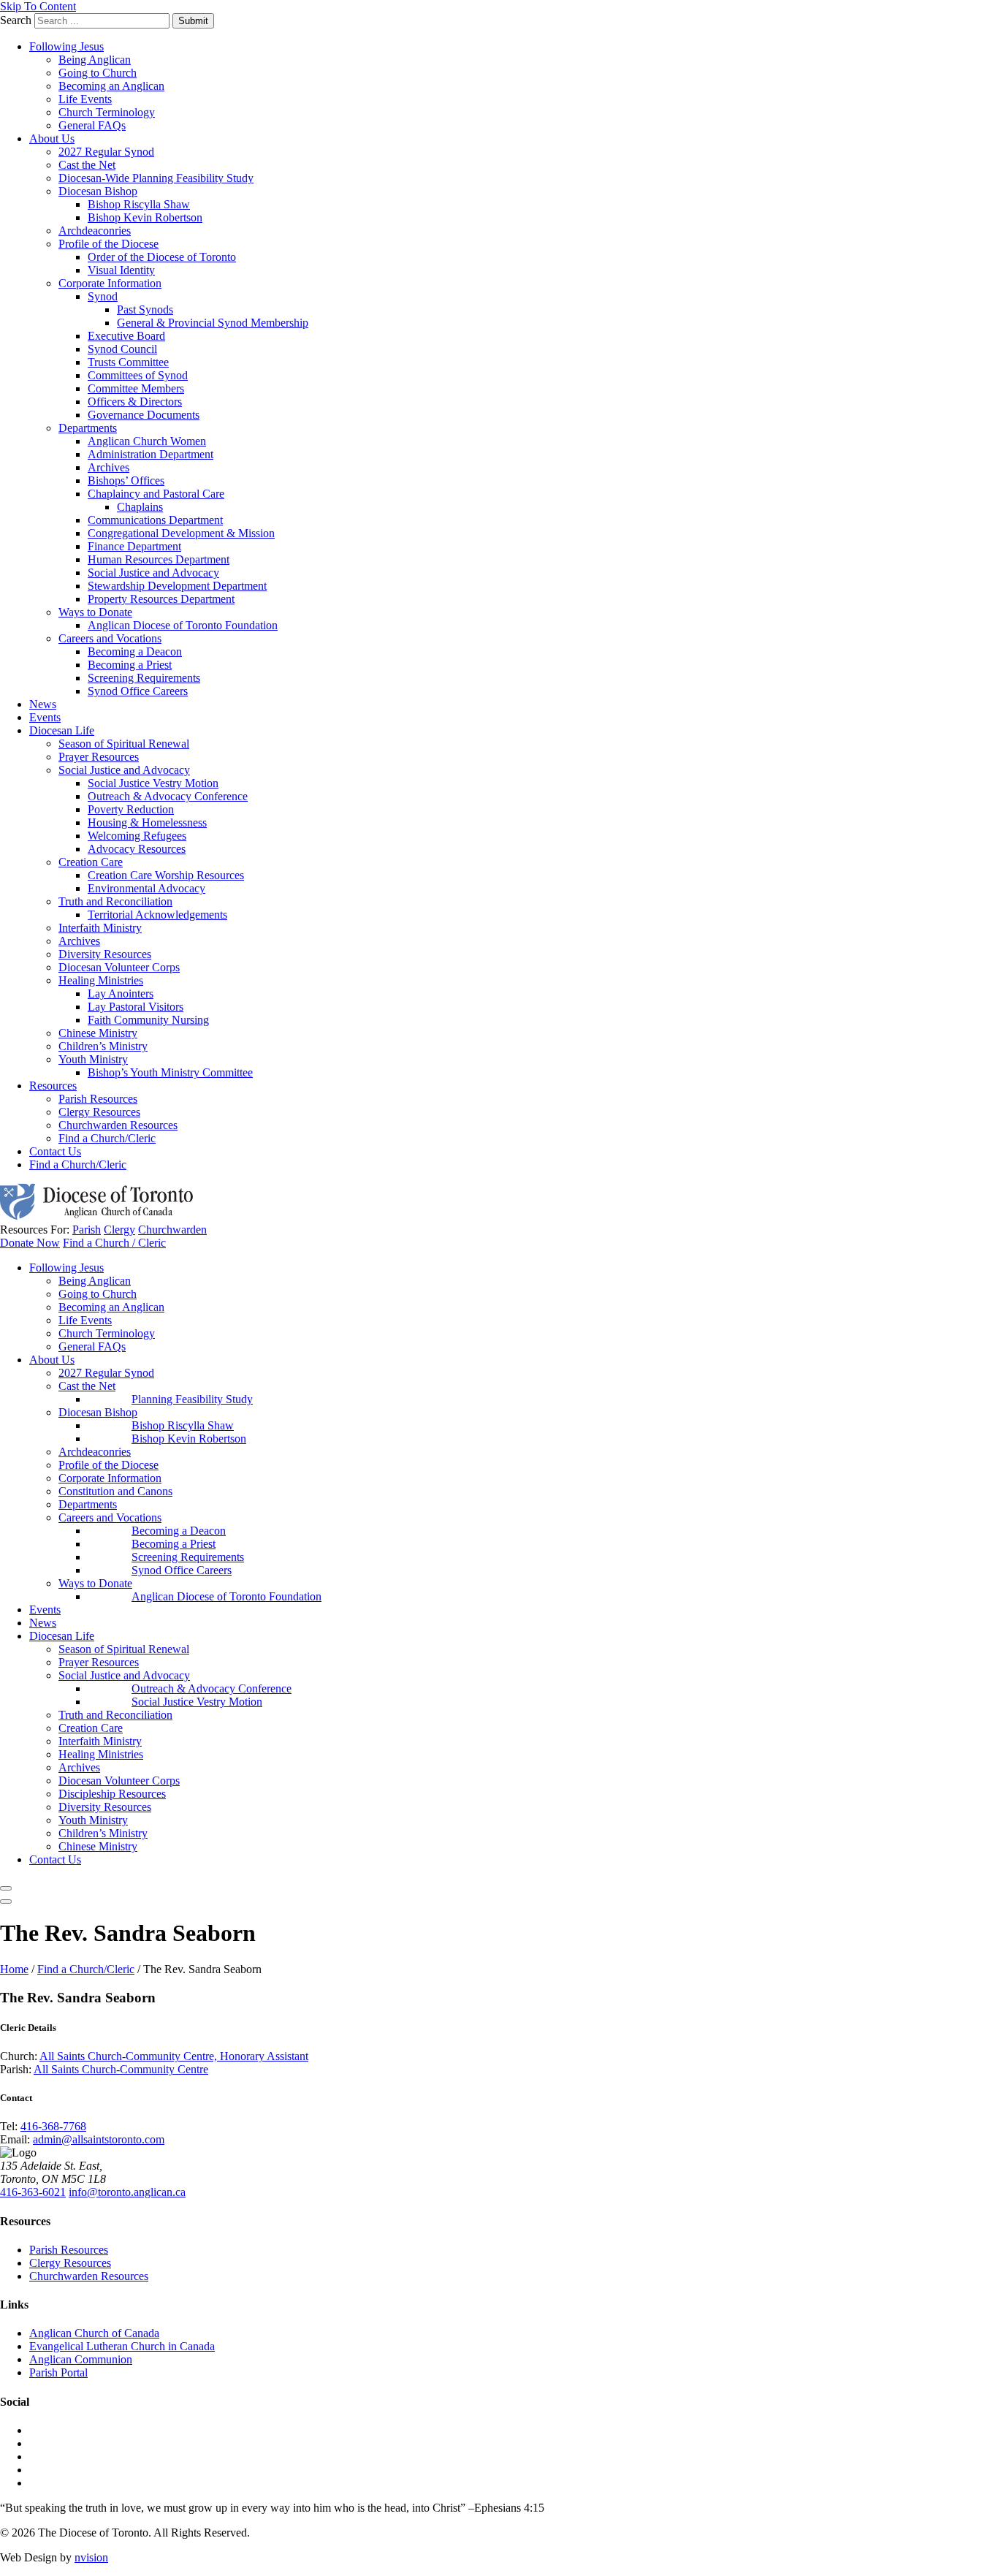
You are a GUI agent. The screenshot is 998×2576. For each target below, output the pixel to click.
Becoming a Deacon (135, 651)
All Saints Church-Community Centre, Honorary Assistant (174, 2056)
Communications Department (155, 520)
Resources (53, 1086)
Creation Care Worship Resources (166, 875)
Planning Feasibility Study (192, 1399)
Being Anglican (95, 60)
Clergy (119, 1230)
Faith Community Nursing (148, 1020)
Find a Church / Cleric (114, 1243)
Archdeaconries (95, 231)
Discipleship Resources (112, 1794)
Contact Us (55, 1151)
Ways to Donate (95, 612)
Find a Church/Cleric (107, 1138)
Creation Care (91, 862)
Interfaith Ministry (100, 928)
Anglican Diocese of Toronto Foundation (183, 625)
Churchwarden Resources (118, 1125)
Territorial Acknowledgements (157, 915)
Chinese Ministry (98, 1033)
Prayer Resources (99, 757)
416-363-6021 (33, 2192)
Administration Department (151, 454)
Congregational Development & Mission (181, 533)
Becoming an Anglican (111, 86)
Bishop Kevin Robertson (145, 217)
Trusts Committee (128, 362)
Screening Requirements (144, 678)
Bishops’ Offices (126, 480)
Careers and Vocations (110, 638)
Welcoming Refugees (137, 836)
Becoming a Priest (130, 665)
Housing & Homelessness (147, 822)
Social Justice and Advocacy (153, 573)
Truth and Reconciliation (115, 901)
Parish (87, 1230)
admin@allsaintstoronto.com (99, 2139)
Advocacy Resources (137, 849)
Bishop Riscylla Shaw (139, 204)
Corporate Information (110, 283)
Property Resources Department (161, 599)
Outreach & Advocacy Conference (168, 796)
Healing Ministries (101, 980)
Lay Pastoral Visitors (136, 1007)
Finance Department (134, 546)
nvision (91, 2557)
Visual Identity (121, 270)
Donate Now (30, 1243)
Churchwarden (172, 1230)
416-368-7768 (53, 2126)
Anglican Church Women (147, 441)
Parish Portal (58, 2372)
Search (16, 20)
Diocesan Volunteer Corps (119, 967)
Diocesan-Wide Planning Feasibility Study (156, 178)
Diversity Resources (105, 954)
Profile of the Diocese (108, 244)
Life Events (85, 99)
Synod (103, 296)
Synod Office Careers (138, 691)
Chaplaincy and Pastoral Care (156, 494)
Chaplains (140, 507)
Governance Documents (144, 415)
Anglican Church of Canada (94, 2333)
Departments (88, 428)
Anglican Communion (81, 2359)
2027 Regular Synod (106, 152)
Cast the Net (87, 165)
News (43, 704)
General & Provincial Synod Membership (213, 323)
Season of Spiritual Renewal (124, 744)
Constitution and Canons (115, 1491)
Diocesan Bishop (98, 191)
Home (14, 1969)
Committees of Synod (138, 375)
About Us (52, 138)
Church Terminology (107, 112)
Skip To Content (38, 6)
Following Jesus (66, 46)
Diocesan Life (62, 730)
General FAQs (92, 125)
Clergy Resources (99, 1112)
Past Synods (145, 309)
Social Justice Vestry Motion (153, 783)
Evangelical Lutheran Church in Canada (122, 2346)
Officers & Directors (135, 402)
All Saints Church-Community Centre (121, 2069)
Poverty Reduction (131, 809)
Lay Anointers (121, 993)
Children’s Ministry (103, 1046)
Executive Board (126, 336)
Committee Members (136, 388)
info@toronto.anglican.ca (127, 2192)
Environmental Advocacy (146, 888)
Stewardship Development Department (177, 586)
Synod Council (122, 349)
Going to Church (98, 73)
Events (45, 717)
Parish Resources (98, 1099)
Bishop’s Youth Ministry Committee (170, 1072)
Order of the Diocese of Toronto (162, 257)
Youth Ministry (93, 1059)
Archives (108, 467)
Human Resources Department (159, 559)
